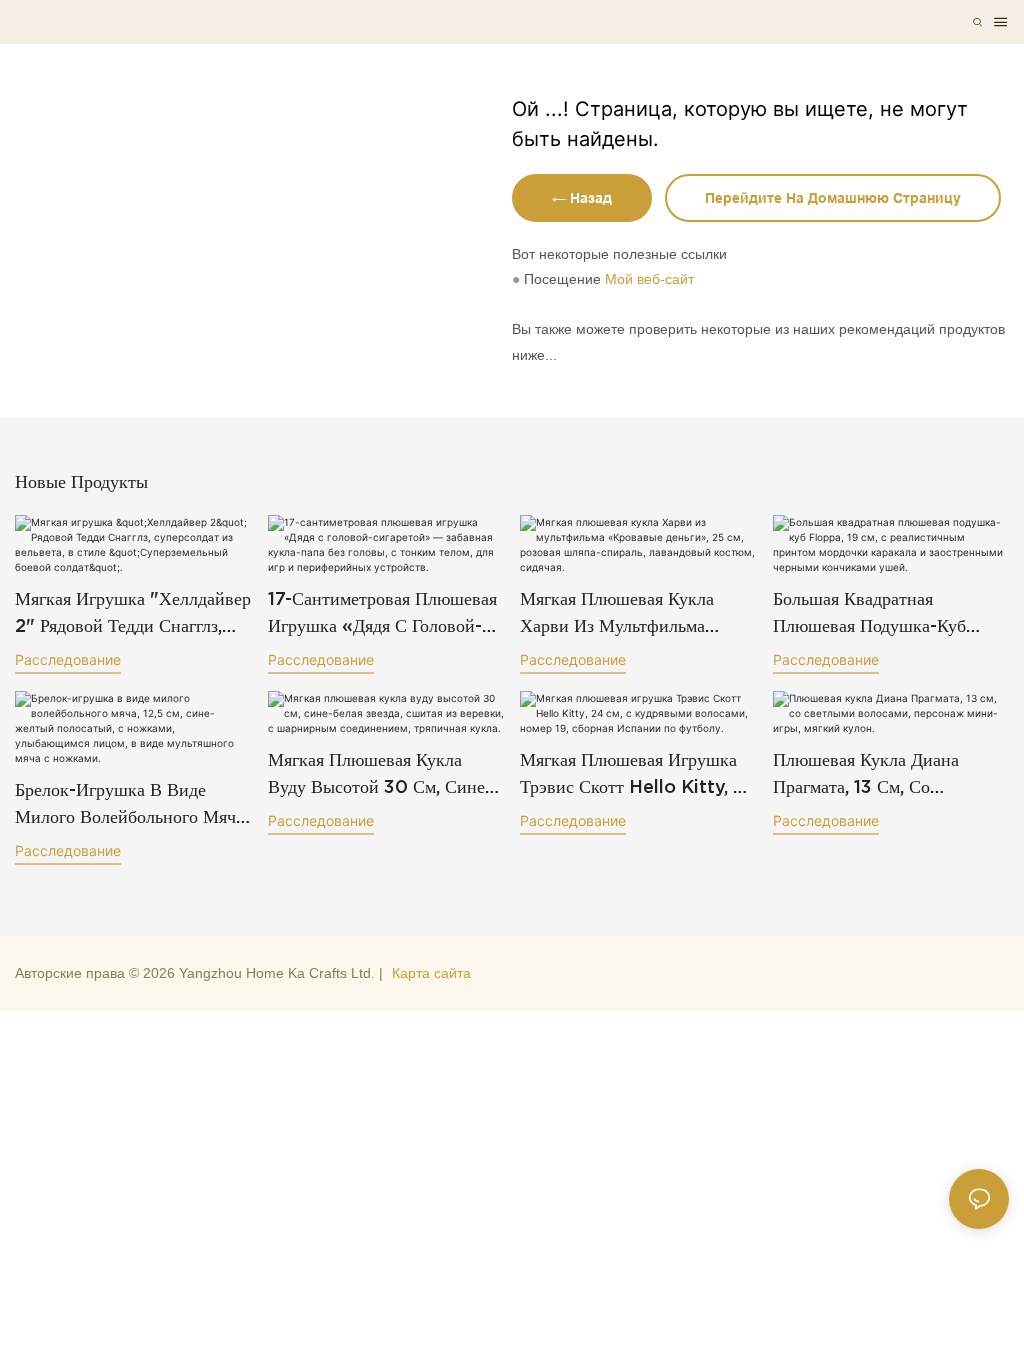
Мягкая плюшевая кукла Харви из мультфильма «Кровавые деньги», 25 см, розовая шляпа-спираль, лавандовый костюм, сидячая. (630, 613)
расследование (68, 659)
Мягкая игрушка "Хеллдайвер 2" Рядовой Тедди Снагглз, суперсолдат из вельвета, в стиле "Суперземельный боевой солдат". (133, 613)
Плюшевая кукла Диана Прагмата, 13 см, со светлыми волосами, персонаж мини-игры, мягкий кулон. (866, 774)
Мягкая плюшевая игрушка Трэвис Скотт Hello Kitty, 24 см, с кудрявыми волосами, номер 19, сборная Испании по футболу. (638, 774)
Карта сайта (431, 973)
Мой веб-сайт (649, 279)
